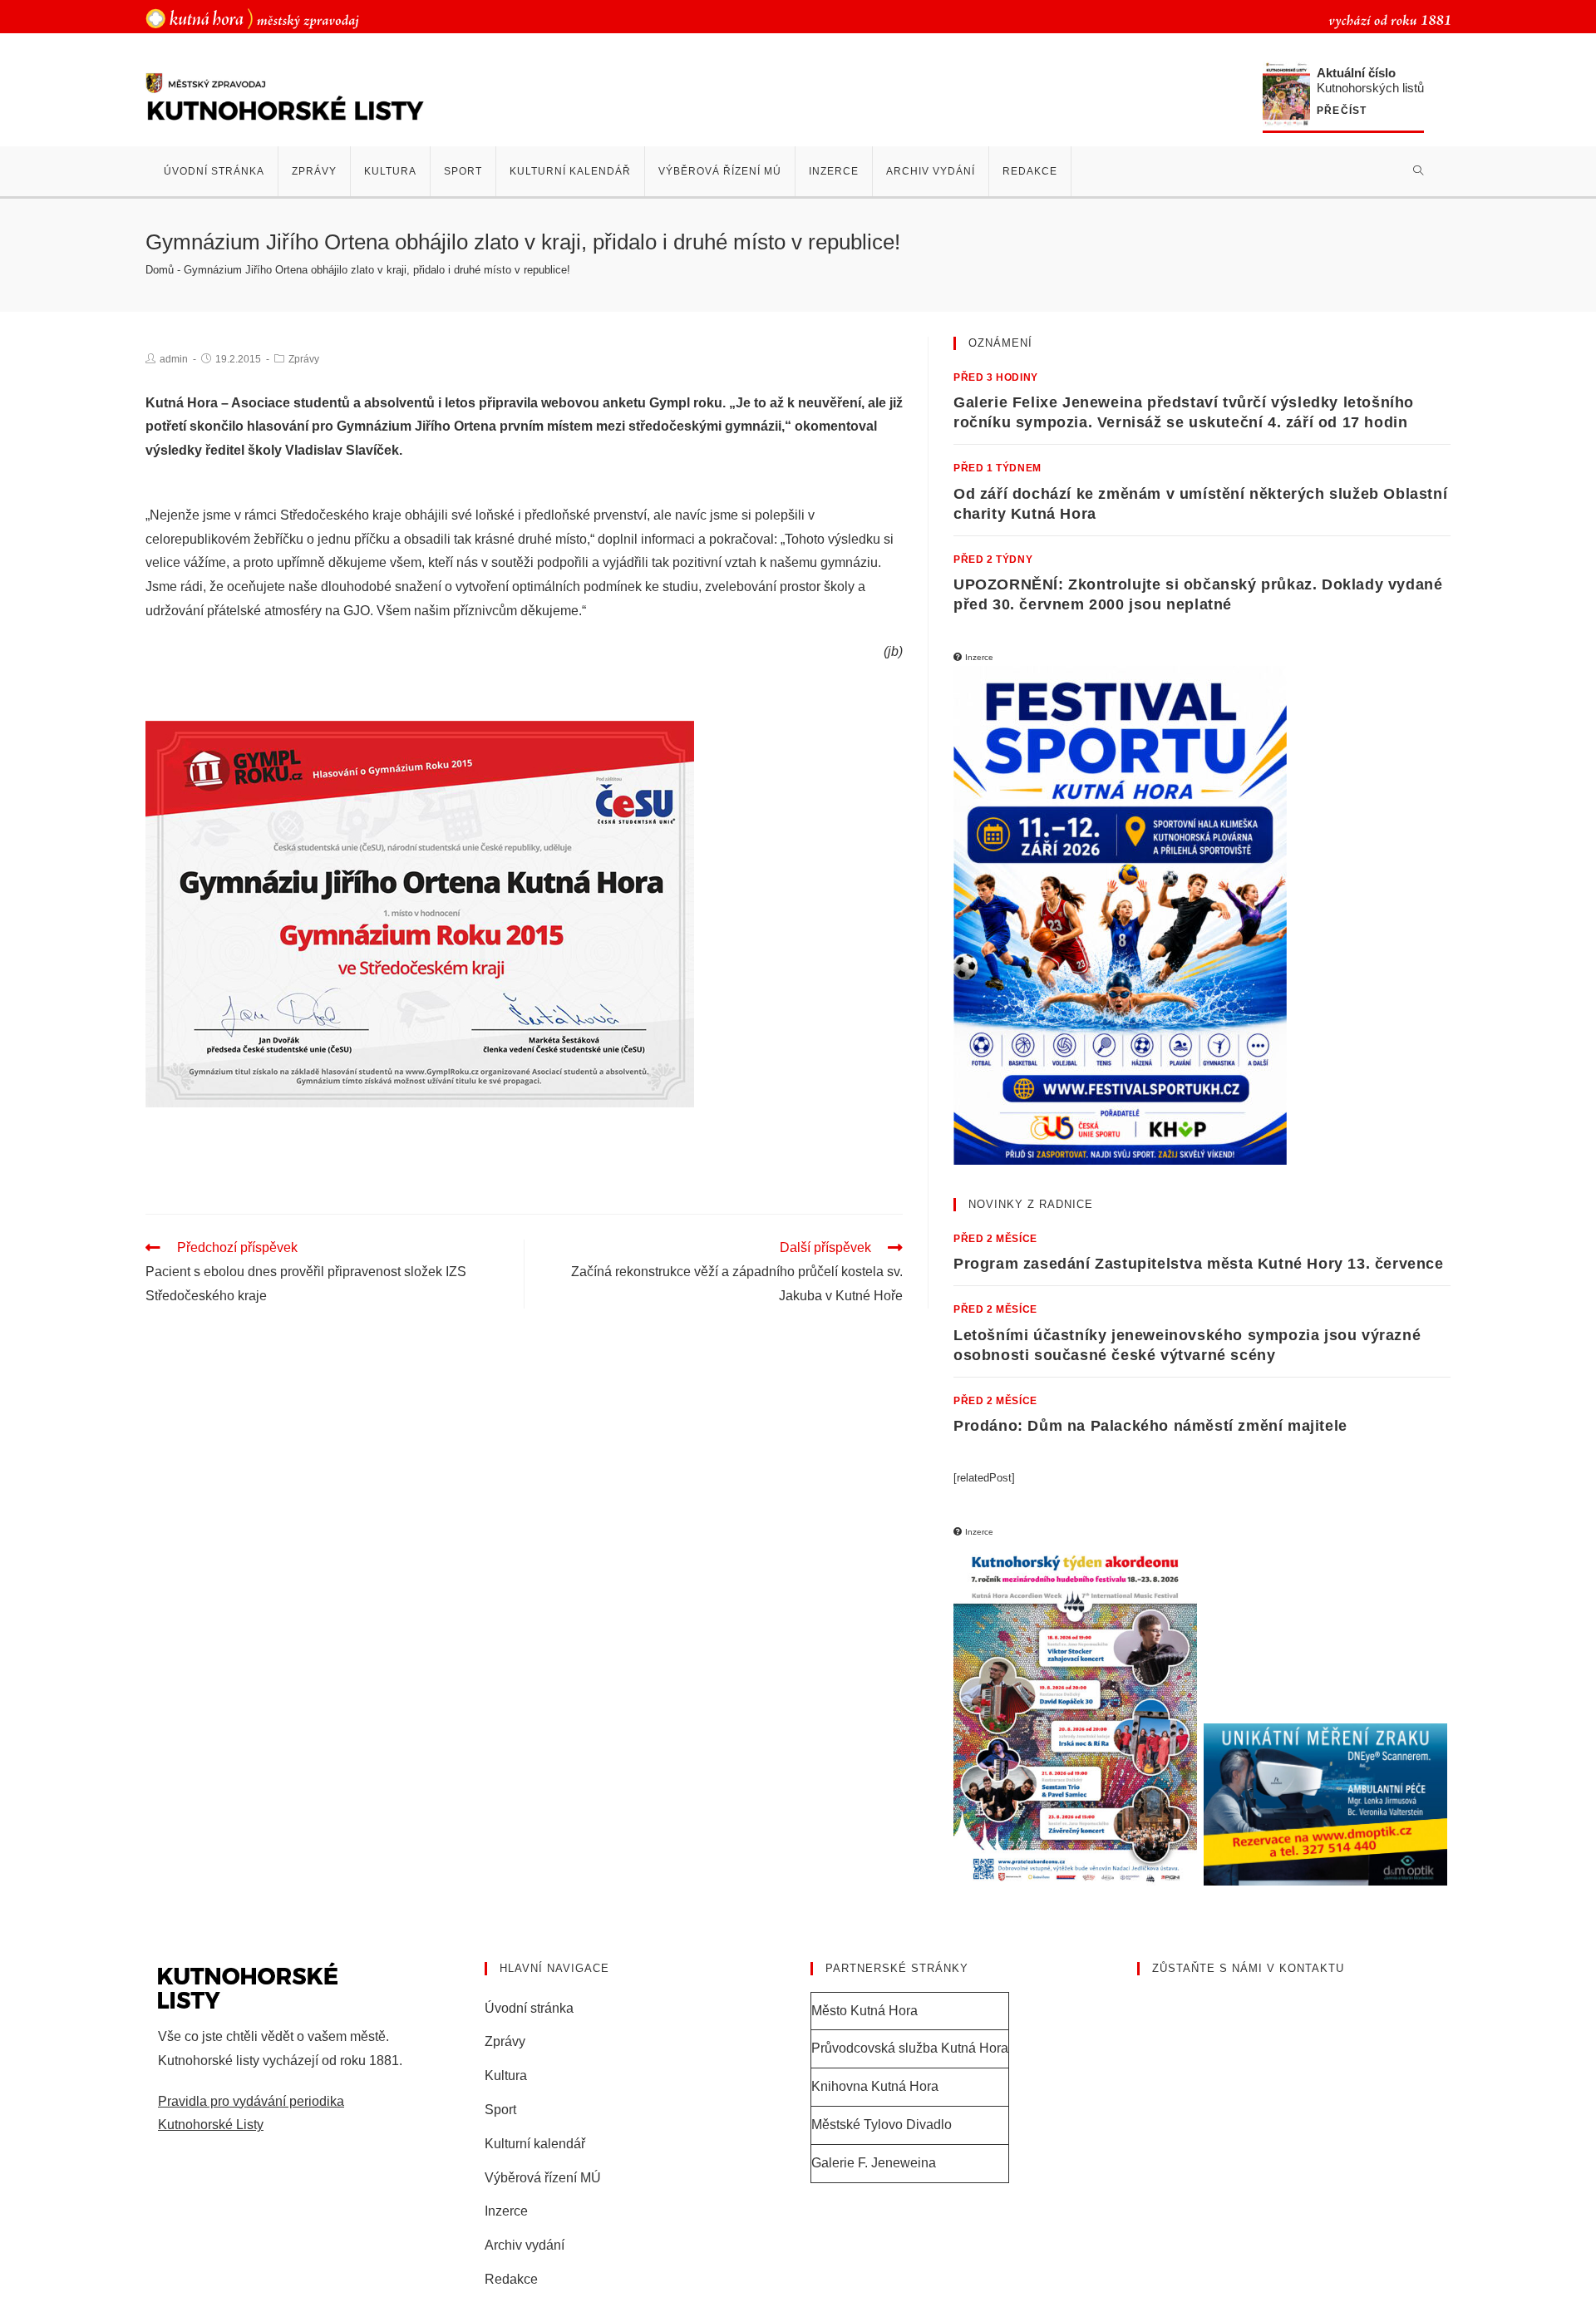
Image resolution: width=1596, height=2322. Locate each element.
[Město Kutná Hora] (252, 18)
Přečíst (1342, 111)
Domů (160, 270)
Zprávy (304, 359)
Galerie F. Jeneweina (874, 2163)
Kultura (506, 2076)
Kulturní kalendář (535, 2144)
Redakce (511, 2279)
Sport (500, 2110)
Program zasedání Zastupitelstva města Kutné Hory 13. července (1199, 1264)
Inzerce (506, 2211)
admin (174, 359)
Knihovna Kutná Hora (875, 2086)
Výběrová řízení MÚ (543, 2178)
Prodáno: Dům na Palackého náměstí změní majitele (1150, 1426)
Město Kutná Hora (864, 2011)
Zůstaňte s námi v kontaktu (1248, 1968)
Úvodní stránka (529, 2008)
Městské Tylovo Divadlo (882, 2125)
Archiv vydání (525, 2245)
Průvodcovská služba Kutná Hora (910, 2048)
